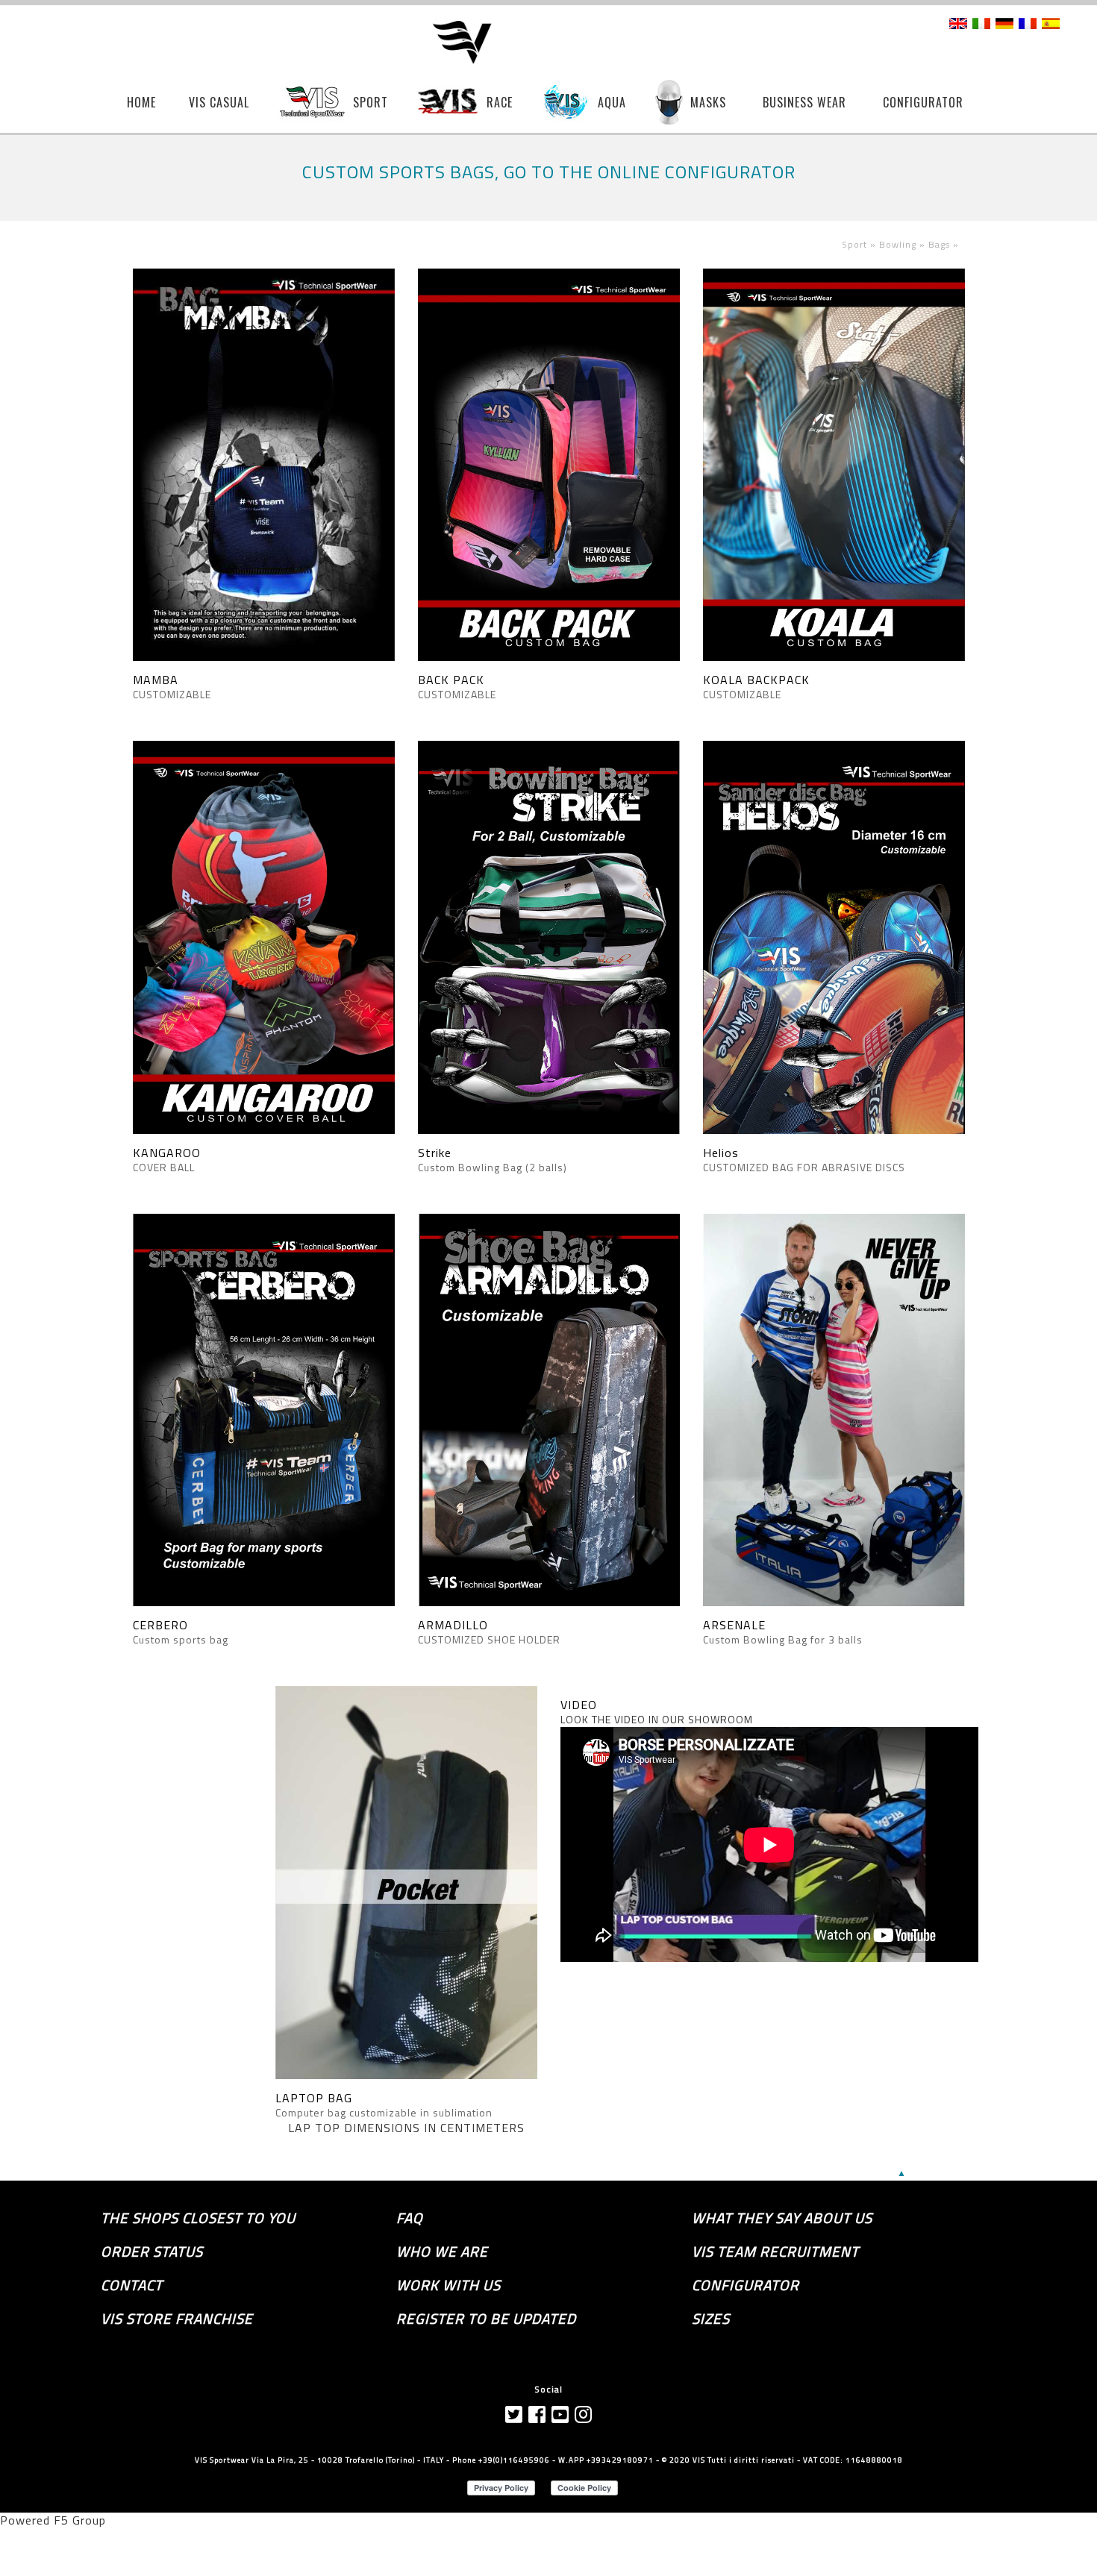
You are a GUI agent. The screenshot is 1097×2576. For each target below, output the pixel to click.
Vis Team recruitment (775, 2251)
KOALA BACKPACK (756, 680)
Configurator (746, 2285)
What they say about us (782, 2218)
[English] (958, 25)
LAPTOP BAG (314, 2098)
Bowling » (904, 244)
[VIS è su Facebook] (537, 2414)
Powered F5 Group (53, 2520)
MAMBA (156, 680)
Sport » (860, 244)
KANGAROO (167, 1153)
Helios (721, 1153)
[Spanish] (1051, 25)
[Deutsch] (1004, 25)
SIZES (711, 2319)
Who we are (442, 2251)
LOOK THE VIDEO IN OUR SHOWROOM (657, 1719)
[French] (1028, 25)
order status (152, 2251)
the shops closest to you (198, 2218)
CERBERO (160, 1625)
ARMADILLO (453, 1625)
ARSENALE (734, 1625)
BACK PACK (451, 680)
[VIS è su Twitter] (514, 2414)
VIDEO (579, 1705)
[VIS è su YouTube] (560, 2414)
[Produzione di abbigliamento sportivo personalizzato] (472, 43)
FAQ (410, 2218)
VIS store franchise (177, 2319)
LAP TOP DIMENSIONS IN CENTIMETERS (406, 2128)
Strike (435, 1153)
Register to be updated (486, 2319)
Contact (132, 2285)
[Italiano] (981, 25)
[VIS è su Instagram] (584, 2414)
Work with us (449, 2285)
